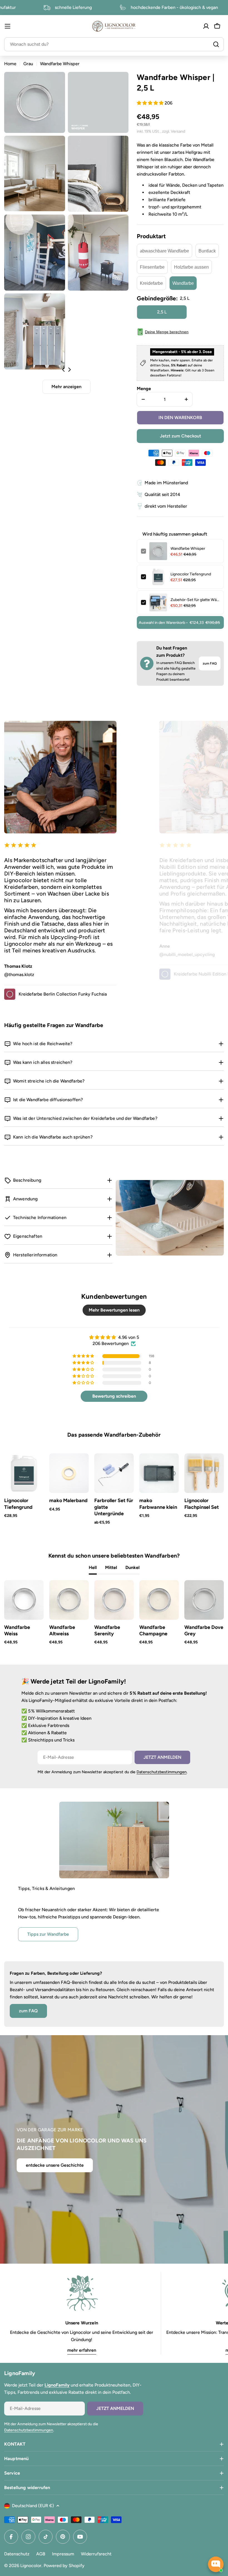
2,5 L (162, 312)
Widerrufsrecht (96, 2554)
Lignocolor (31, 2566)
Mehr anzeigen (66, 387)
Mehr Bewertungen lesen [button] (114, 1310)
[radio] (164, 251)
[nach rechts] (69, 369)
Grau (28, 64)
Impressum (63, 2554)
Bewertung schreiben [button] (114, 1396)
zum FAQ (210, 663)
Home (10, 64)
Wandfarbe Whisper (188, 548)
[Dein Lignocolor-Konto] (206, 26)
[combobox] (114, 44)
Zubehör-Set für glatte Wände (195, 600)
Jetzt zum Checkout (180, 436)
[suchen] (216, 44)
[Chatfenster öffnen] (216, 2564)
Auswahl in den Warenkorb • (179, 623)
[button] (151, 103)
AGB (41, 2554)
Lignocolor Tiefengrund (191, 574)
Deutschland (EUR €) (33, 2506)
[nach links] (64, 369)
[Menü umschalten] (8, 26)
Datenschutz (17, 2554)
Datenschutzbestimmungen (162, 1772)
